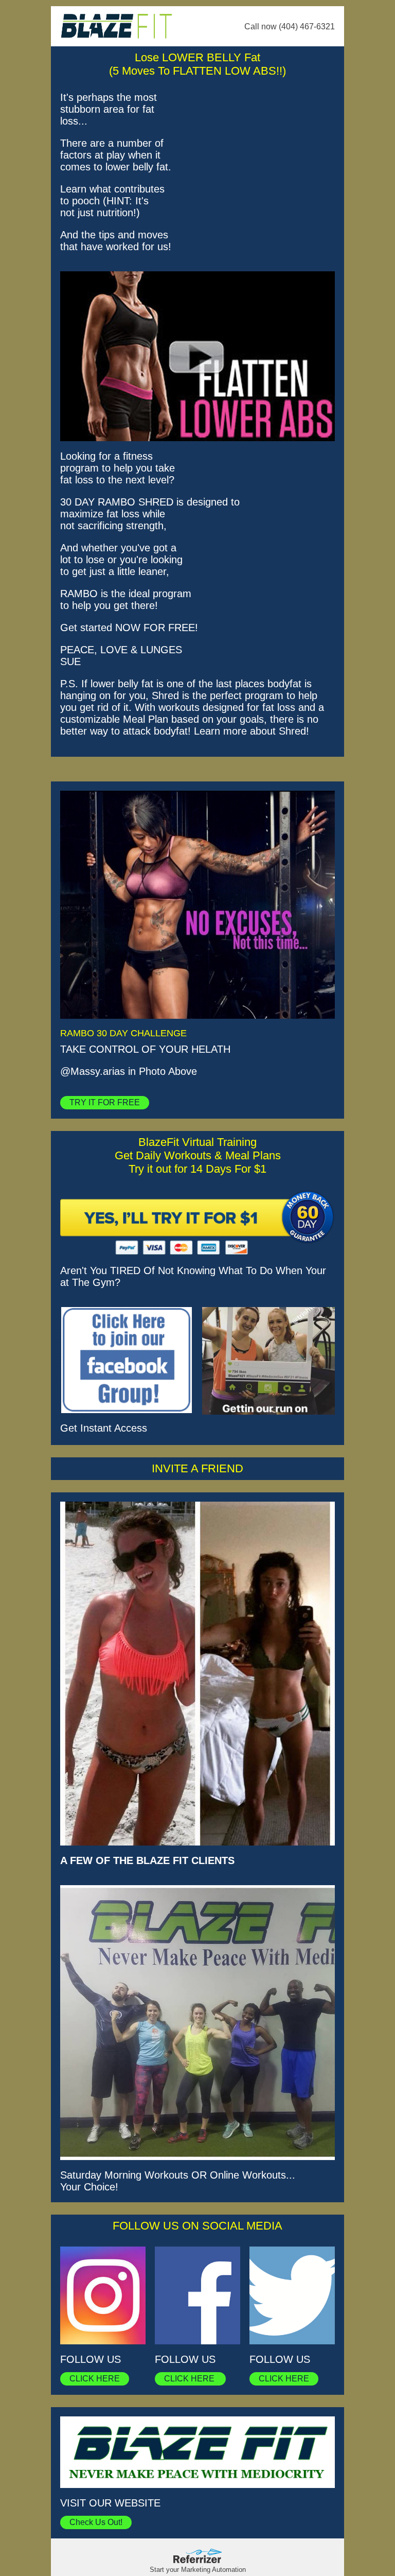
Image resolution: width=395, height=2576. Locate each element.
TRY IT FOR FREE (105, 1102)
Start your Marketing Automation (198, 2570)
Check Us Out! (96, 2522)
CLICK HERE (95, 2379)
